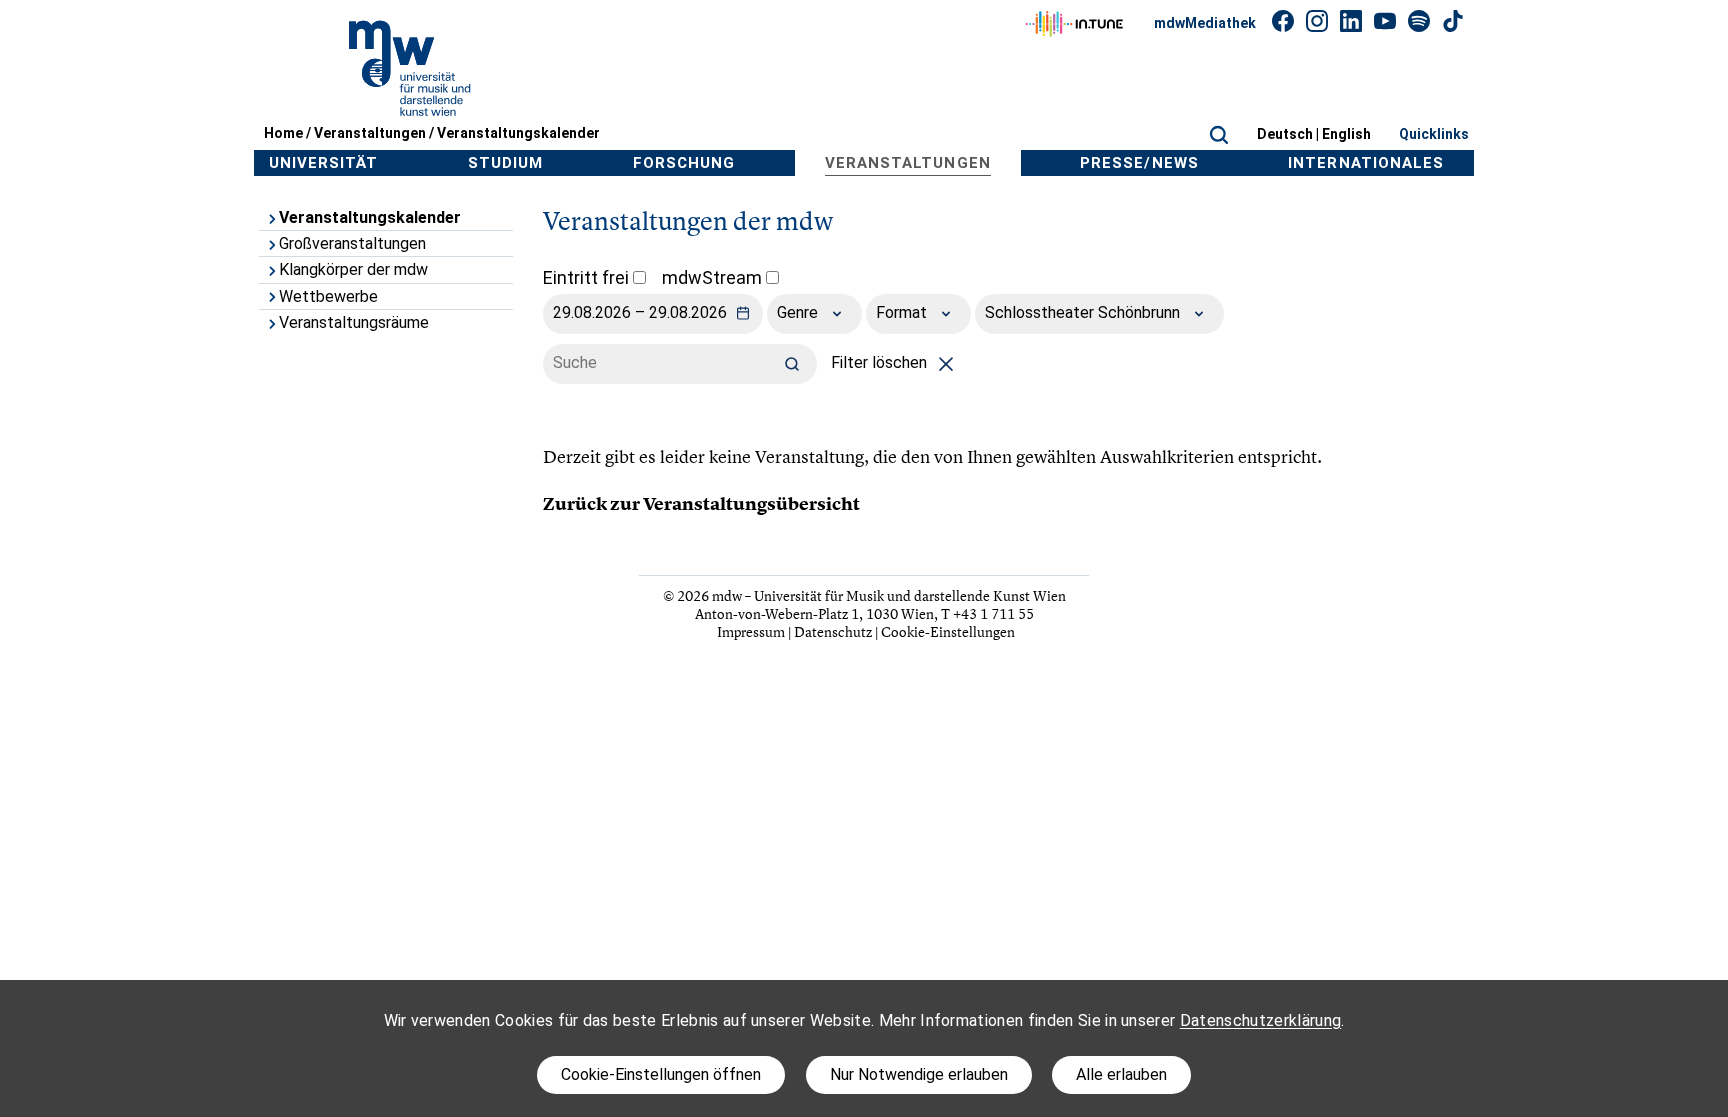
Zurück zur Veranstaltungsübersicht (701, 504)
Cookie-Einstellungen (948, 631)
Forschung (684, 163)
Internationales (1366, 163)
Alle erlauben (1121, 1074)
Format (903, 312)
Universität (324, 163)
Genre (799, 312)
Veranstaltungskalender (518, 133)
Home (283, 133)
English (1346, 134)
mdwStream (714, 277)
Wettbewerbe (328, 296)
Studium (505, 163)
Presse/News (1139, 163)
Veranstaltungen (370, 133)
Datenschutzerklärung (1260, 1020)
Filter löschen (881, 362)
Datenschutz (833, 631)
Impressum (751, 631)
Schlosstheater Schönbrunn (1084, 312)
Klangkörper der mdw (353, 269)
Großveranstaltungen (352, 243)
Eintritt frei (588, 277)
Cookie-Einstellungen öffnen (661, 1074)
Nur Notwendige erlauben (919, 1074)
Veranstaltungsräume (354, 322)
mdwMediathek (1205, 23)
